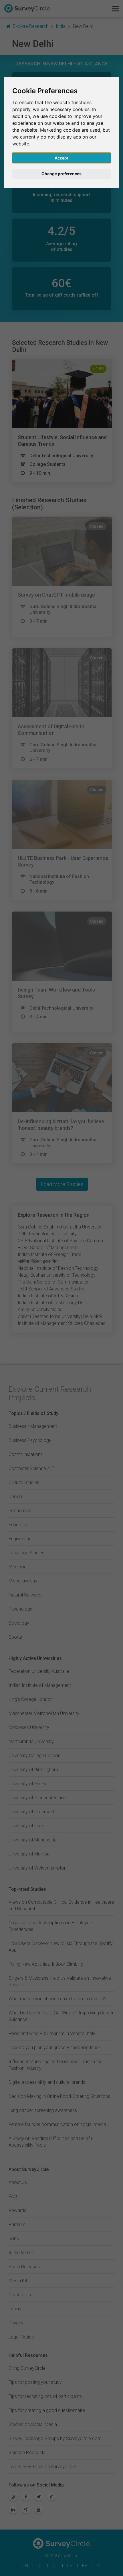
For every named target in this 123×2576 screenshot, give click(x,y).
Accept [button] (61, 158)
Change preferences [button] (61, 174)
